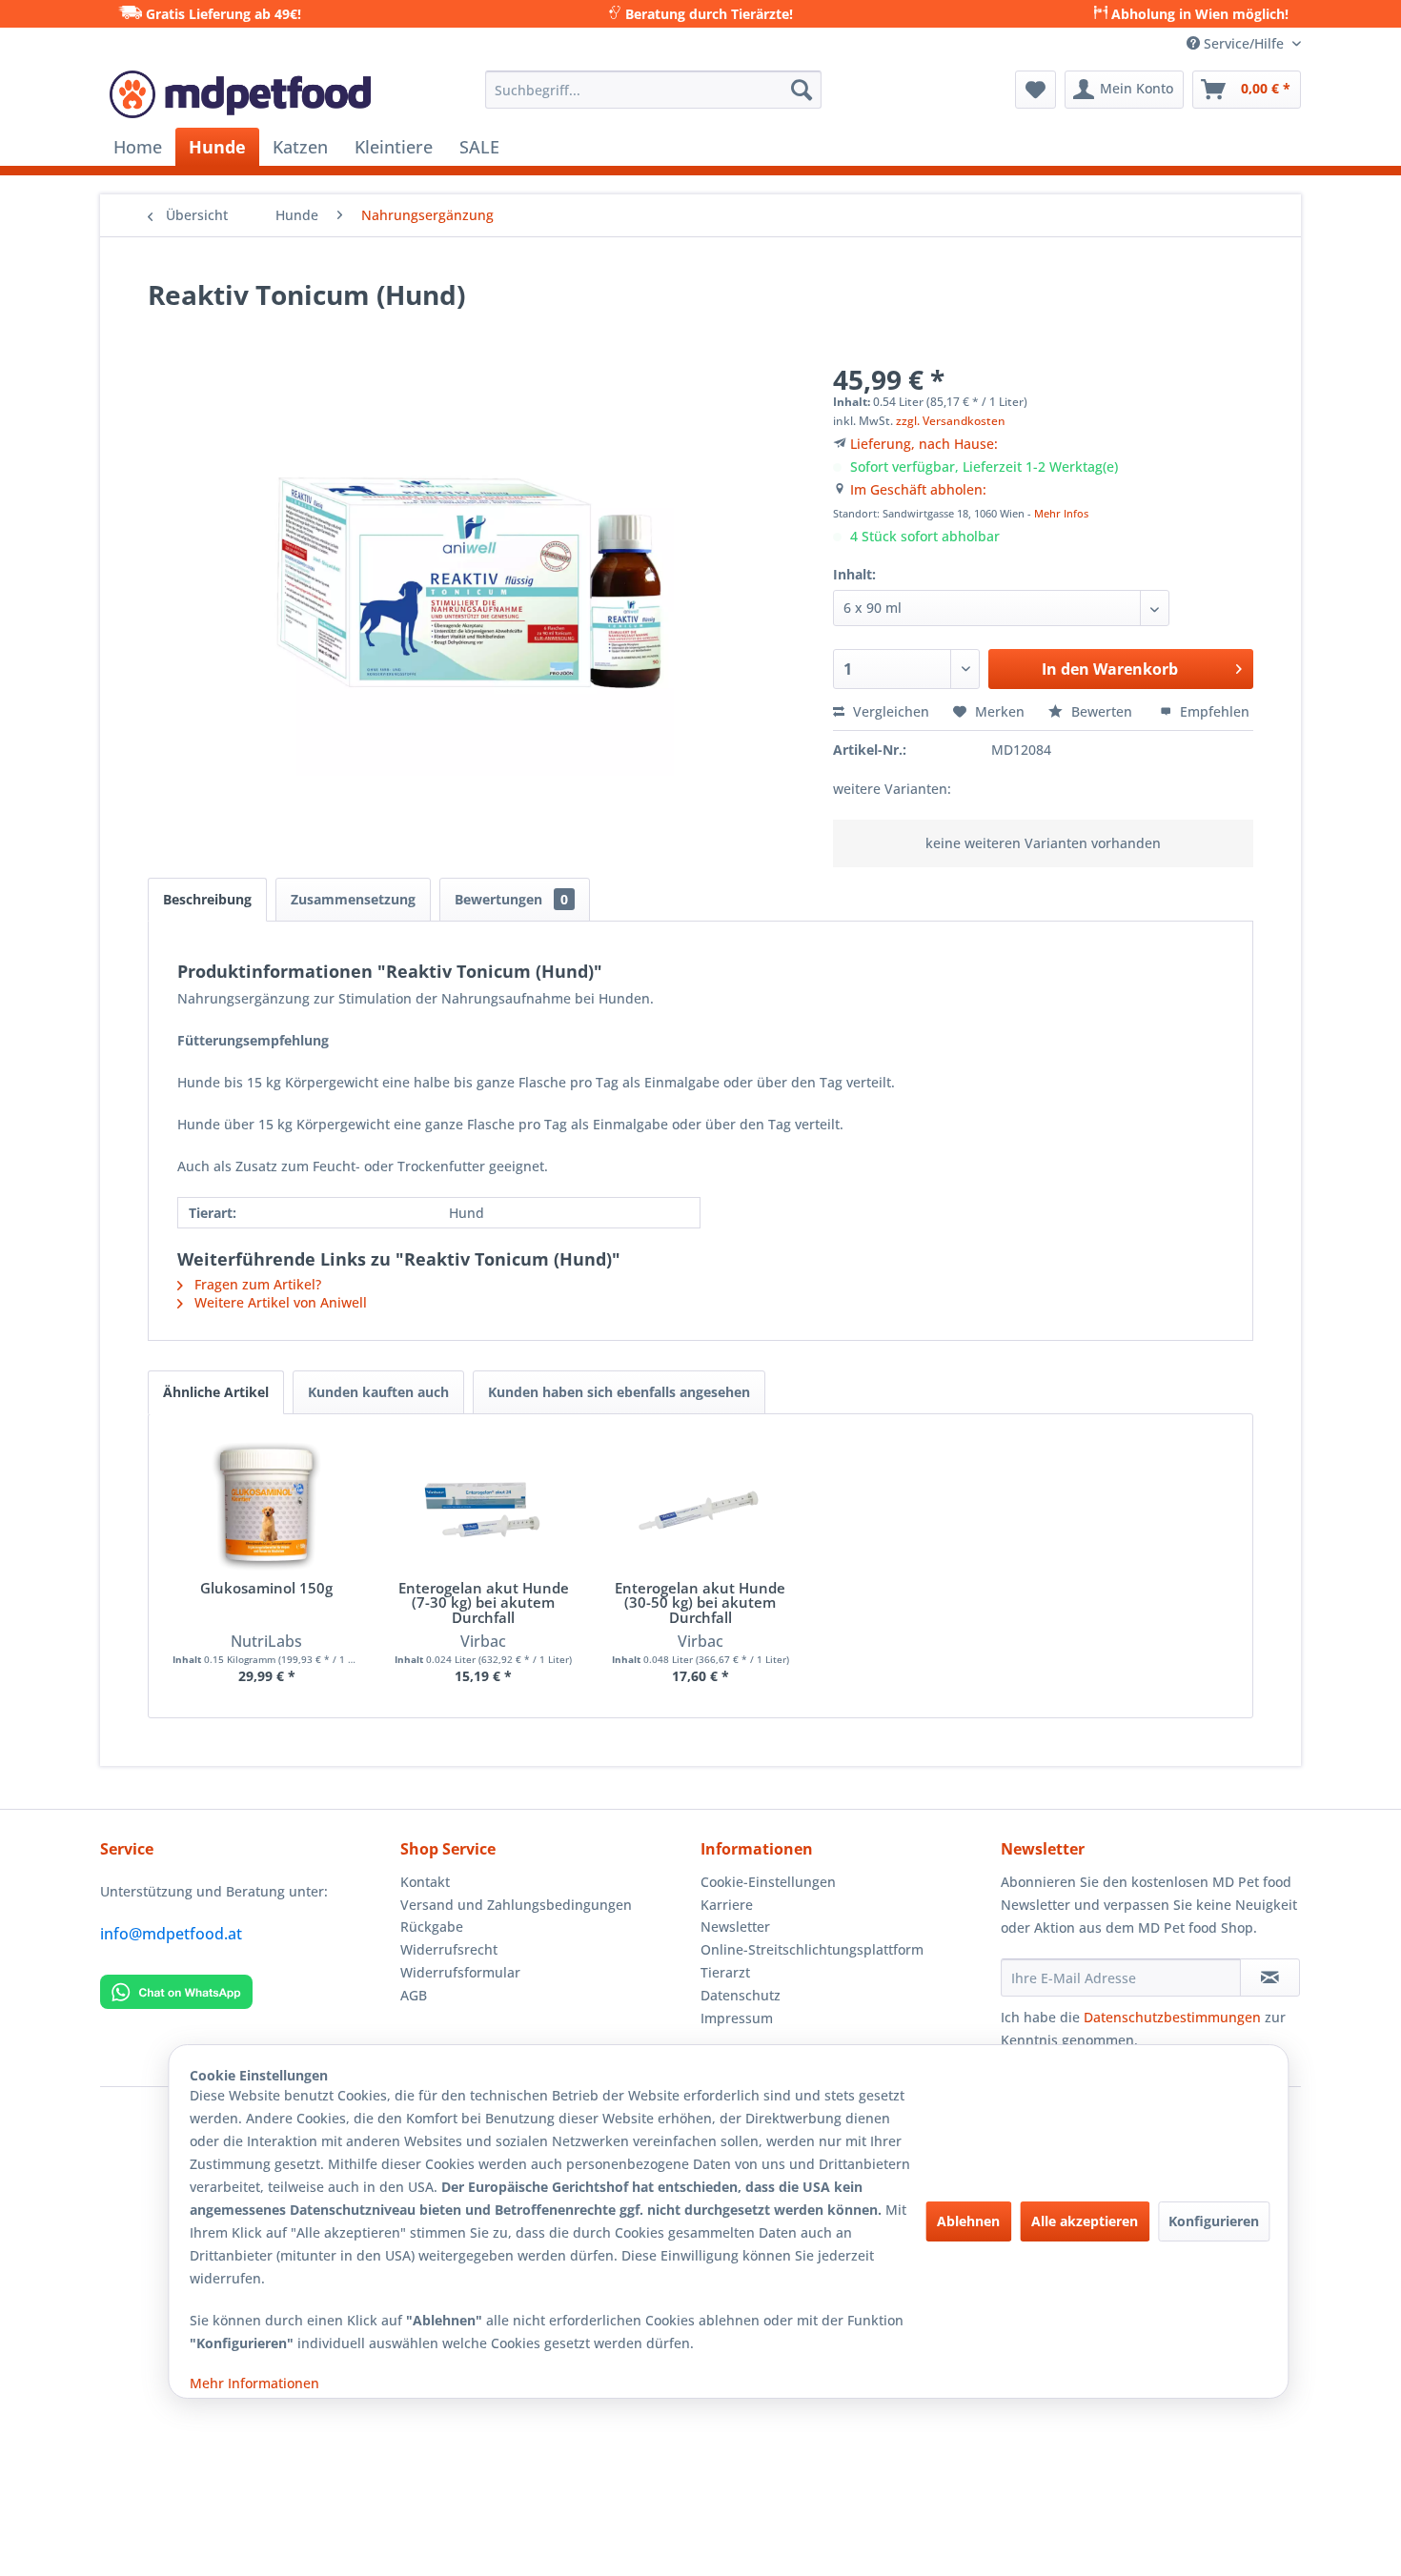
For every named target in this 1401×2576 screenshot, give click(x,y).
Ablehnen (968, 2221)
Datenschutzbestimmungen (1172, 2017)
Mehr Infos (1061, 513)
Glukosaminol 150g (266, 1589)
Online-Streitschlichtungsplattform (812, 1949)
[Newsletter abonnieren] (1270, 1978)
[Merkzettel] (1036, 90)
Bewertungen (511, 899)
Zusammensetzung (353, 899)
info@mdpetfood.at (171, 1934)
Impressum (737, 2018)
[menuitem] (653, 90)
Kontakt (425, 1882)
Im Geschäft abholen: (918, 489)
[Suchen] (802, 90)
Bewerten (1102, 711)
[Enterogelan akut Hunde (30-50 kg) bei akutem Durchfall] (700, 1505)
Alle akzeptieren (1085, 2221)
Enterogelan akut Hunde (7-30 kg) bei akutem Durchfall (484, 1603)
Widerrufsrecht (449, 1949)
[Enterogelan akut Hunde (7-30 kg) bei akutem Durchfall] (484, 1505)
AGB (414, 1995)
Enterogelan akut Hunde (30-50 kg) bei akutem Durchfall (700, 1603)
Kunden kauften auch (378, 1392)
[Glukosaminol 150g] (267, 1505)
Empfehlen (1213, 711)
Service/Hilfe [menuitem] (1244, 43)
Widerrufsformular (460, 1972)
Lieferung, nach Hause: (924, 444)
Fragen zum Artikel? (256, 1284)
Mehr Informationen (254, 2383)
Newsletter (735, 1927)
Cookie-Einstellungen (768, 1882)
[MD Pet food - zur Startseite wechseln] (240, 94)
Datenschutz (741, 1995)
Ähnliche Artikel (216, 1392)
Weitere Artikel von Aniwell (279, 1302)
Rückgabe (432, 1927)
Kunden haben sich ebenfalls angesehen (619, 1392)
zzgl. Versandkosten (951, 421)
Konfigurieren (1214, 2221)
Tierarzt (725, 1972)
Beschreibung (207, 899)
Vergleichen (889, 711)
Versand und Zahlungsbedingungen (516, 1905)
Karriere (727, 1905)
